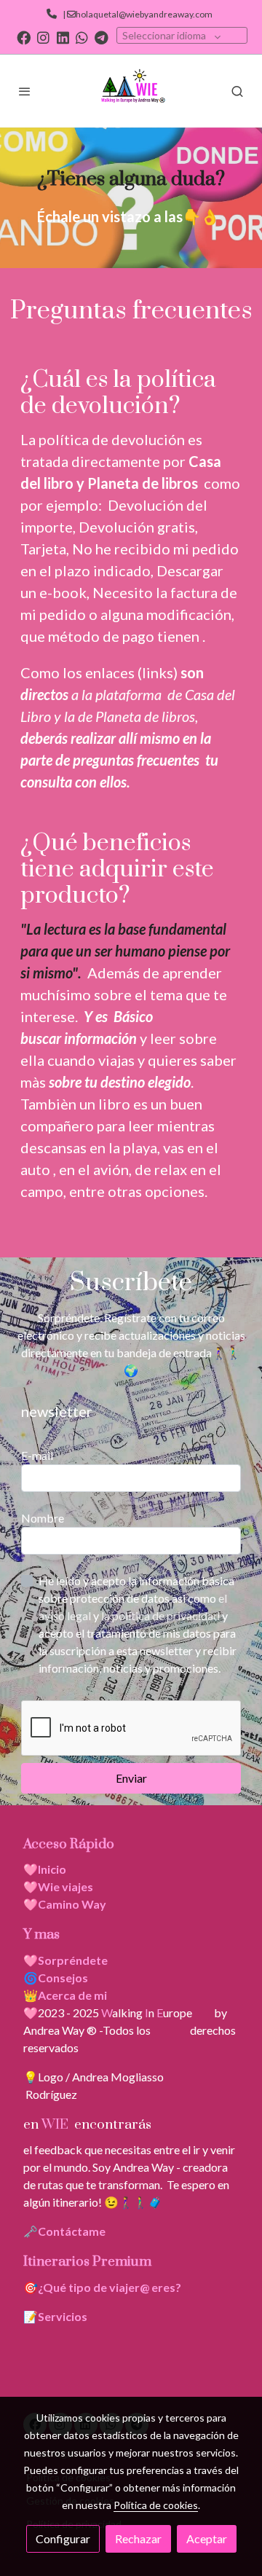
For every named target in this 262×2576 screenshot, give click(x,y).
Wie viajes (67, 1886)
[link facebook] (24, 37)
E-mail (37, 1455)
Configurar (63, 2538)
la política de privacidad (162, 1615)
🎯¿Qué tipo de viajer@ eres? (102, 2287)
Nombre (43, 1518)
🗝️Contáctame (64, 2231)
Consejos (63, 1978)
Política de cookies (156, 2505)
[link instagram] (43, 37)
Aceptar (207, 2538)
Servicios (63, 2316)
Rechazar (138, 2538)
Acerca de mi (72, 1995)
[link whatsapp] (82, 37)
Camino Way (72, 1904)
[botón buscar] (237, 91)
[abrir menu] (25, 91)
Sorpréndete (73, 1960)
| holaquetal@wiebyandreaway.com (136, 14)
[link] (131, 91)
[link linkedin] (63, 37)
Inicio (52, 1869)
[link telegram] (102, 37)
